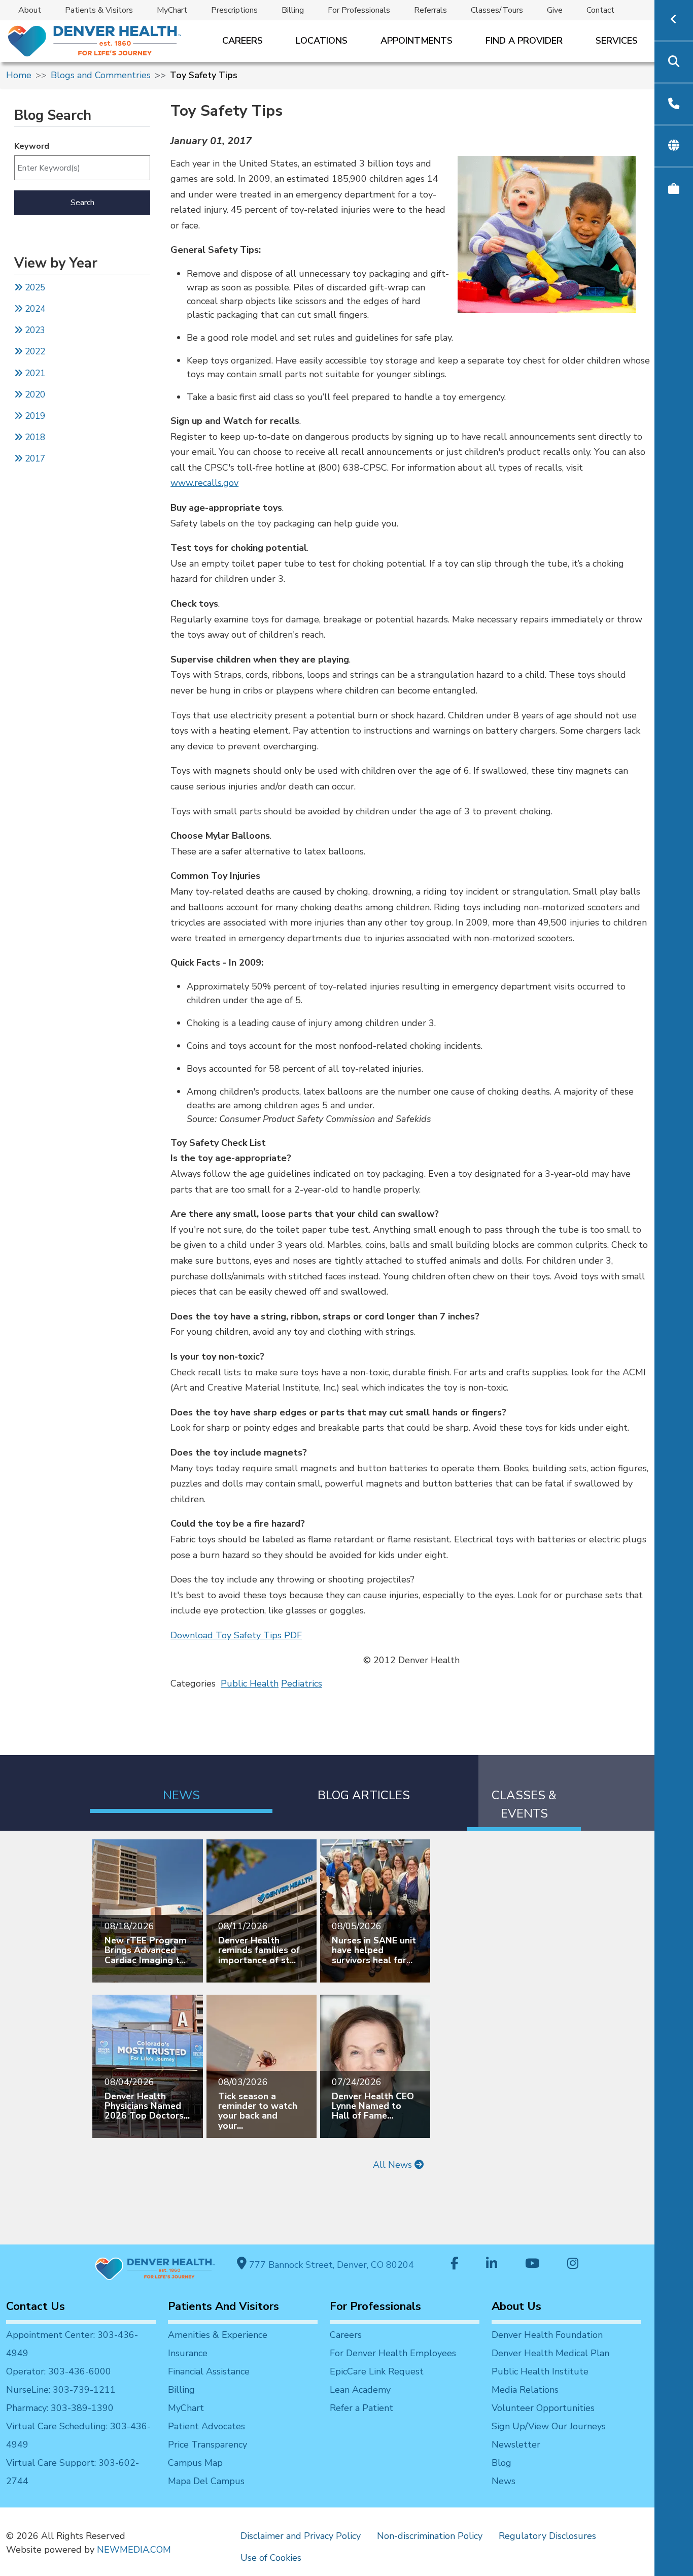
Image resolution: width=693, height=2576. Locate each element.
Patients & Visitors (99, 10)
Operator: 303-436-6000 (59, 2371)
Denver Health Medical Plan (550, 2353)
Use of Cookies (271, 2558)
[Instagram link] (573, 2265)
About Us (516, 2306)
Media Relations (525, 2390)
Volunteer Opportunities (543, 2408)
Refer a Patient (361, 2408)
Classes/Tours (497, 10)
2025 (34, 288)
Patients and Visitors (223, 2306)
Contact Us (36, 2306)
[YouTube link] (532, 2265)
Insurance (188, 2353)
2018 (34, 437)
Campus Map (195, 2463)
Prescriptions (234, 10)
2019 (34, 416)
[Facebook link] (455, 2265)
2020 (34, 395)
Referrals (430, 10)
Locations (322, 41)
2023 (34, 330)
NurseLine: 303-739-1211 (61, 2390)
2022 (34, 352)
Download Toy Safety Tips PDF (236, 1635)
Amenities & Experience (218, 2335)
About (30, 10)
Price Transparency (207, 2445)
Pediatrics (302, 1683)
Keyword (32, 146)
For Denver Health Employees (393, 2353)
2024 (34, 309)
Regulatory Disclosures (547, 2536)
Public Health (250, 1683)
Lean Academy (360, 2390)
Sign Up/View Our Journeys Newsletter (549, 2435)
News (504, 2481)
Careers (242, 41)
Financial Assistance (209, 2371)
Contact (600, 10)
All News (394, 2165)
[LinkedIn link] (492, 2265)
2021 (34, 373)
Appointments (417, 41)
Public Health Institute (540, 2371)
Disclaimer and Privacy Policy (301, 2536)
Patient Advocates (206, 2426)
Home (19, 75)
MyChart (172, 10)
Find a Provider (524, 41)
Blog (501, 2463)
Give (555, 10)
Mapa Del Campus (206, 2481)
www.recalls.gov (204, 483)
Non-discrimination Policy (430, 2536)
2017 (35, 459)
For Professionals (359, 10)
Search (82, 203)
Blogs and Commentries (101, 75)
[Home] (94, 41)
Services (617, 41)
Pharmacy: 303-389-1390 (60, 2408)
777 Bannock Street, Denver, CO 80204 (330, 2265)
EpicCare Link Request (377, 2371)
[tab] (181, 1784)
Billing (293, 10)
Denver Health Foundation (547, 2335)
